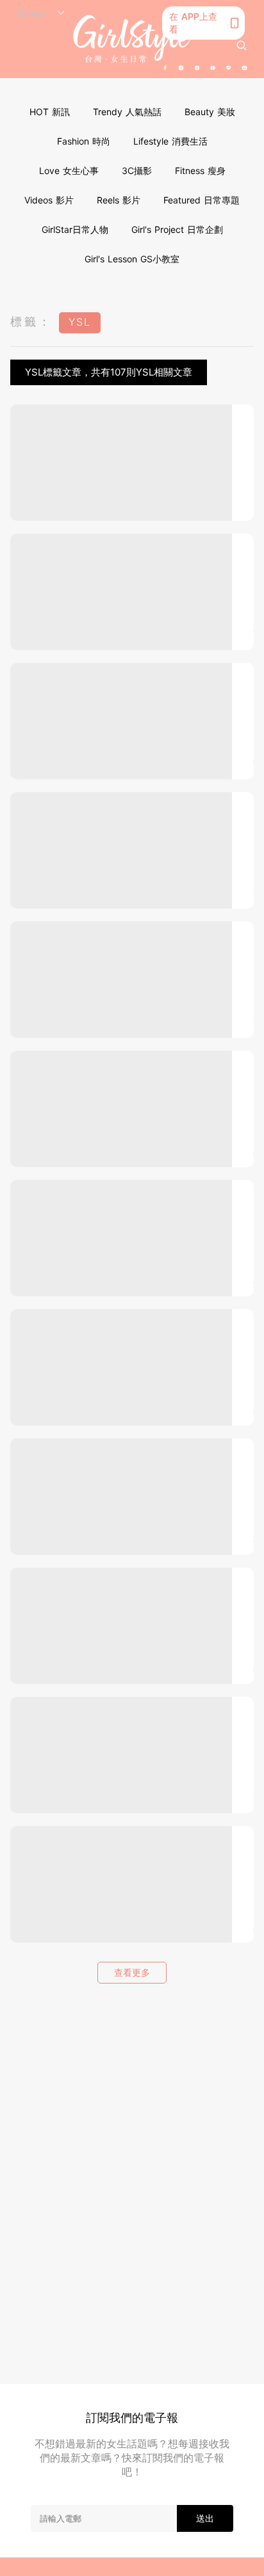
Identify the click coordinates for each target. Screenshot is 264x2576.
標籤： (31, 322)
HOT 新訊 (50, 112)
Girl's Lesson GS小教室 (132, 259)
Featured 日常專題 (202, 200)
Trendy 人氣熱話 (127, 112)
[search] (242, 45)
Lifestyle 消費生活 (170, 141)
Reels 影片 (119, 200)
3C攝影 (137, 171)
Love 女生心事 (69, 171)
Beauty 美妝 (210, 112)
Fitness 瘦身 (200, 171)
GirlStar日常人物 (75, 229)
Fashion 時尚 (84, 141)
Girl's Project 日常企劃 (177, 229)
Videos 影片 (49, 200)
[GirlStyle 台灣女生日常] (132, 39)
